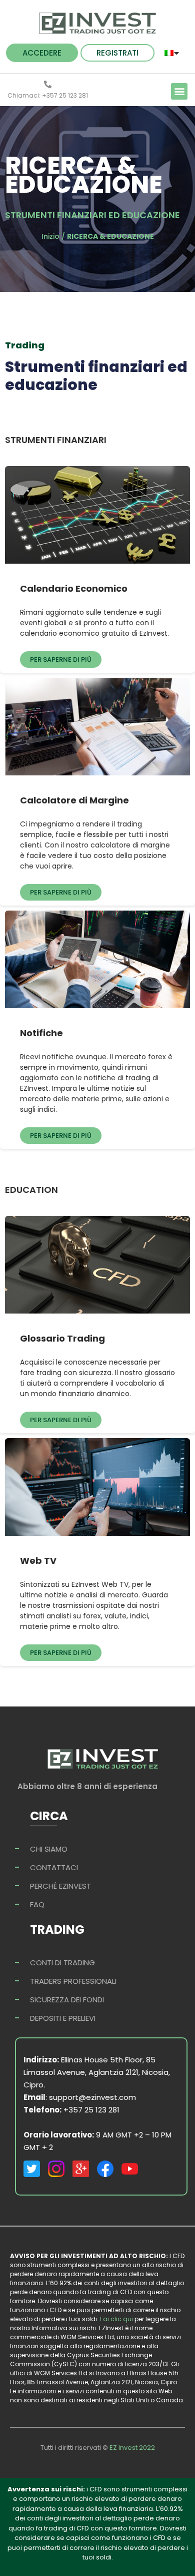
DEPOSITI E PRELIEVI (63, 2018)
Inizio (50, 236)
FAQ (37, 1904)
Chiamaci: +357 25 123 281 (48, 95)
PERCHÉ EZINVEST (60, 1886)
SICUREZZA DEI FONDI (67, 2000)
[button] (42, 53)
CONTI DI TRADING (62, 1963)
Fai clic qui (117, 2319)
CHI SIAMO (49, 1849)
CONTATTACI (54, 1867)
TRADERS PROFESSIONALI (73, 1981)
